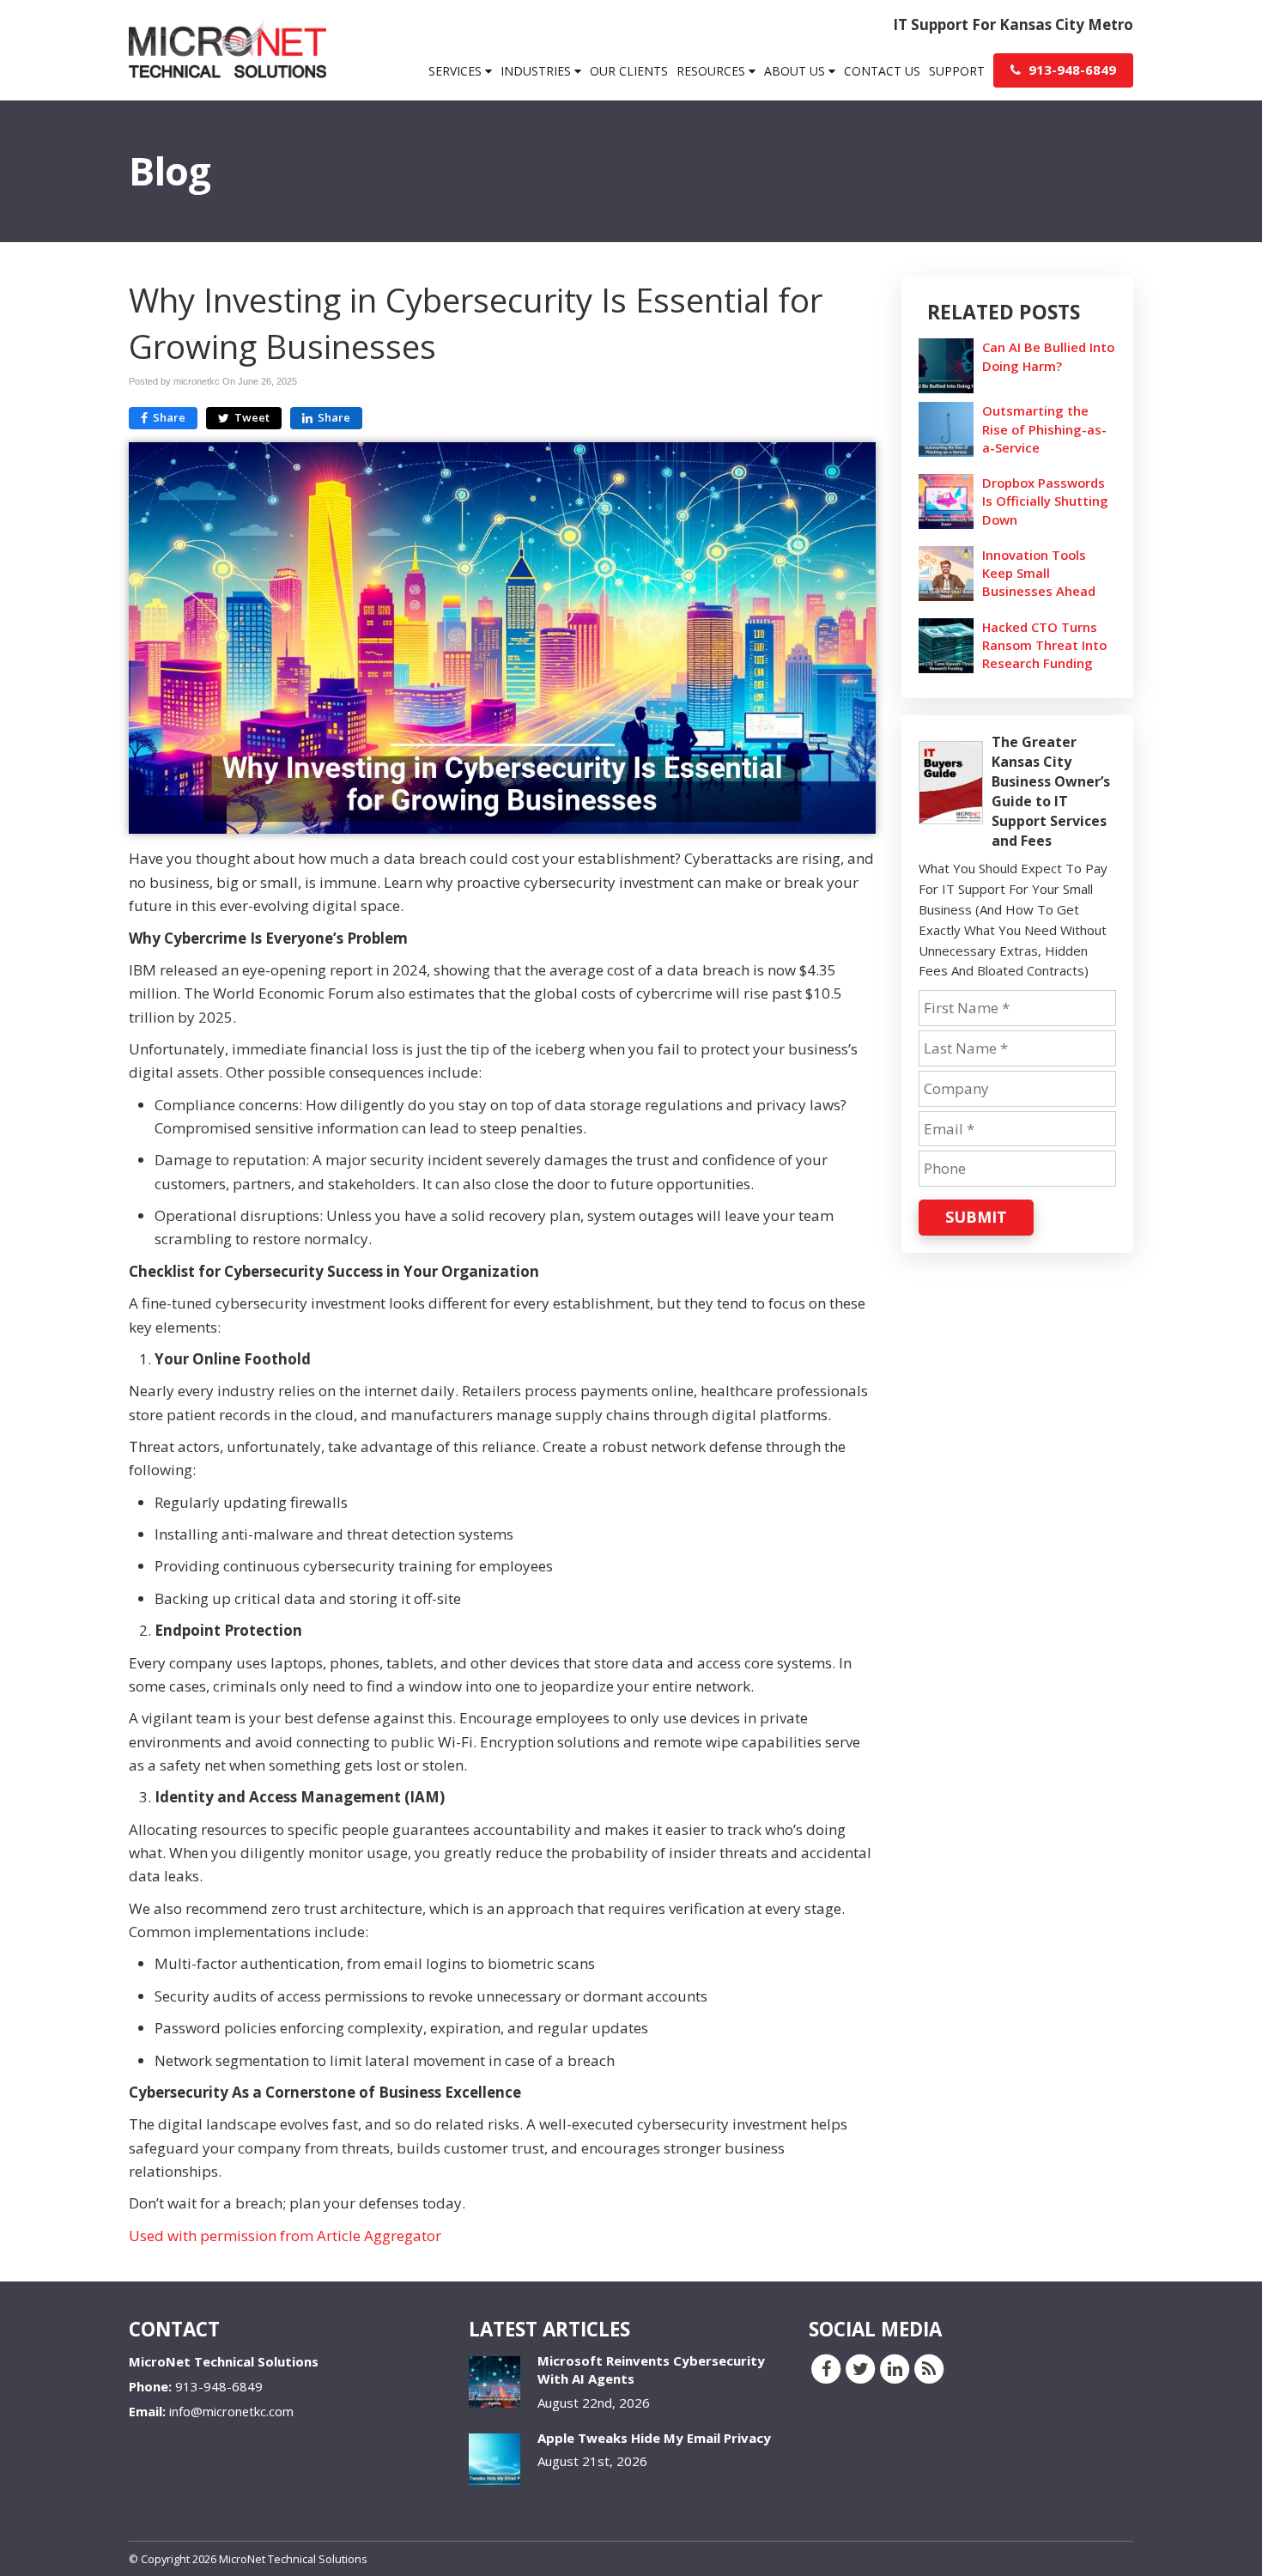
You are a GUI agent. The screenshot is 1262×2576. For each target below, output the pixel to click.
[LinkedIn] (895, 2368)
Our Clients (629, 71)
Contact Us (882, 71)
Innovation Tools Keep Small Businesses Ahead (1039, 573)
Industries (537, 71)
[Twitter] (860, 2368)
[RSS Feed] (929, 2368)
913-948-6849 (1071, 70)
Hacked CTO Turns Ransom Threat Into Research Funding (1044, 645)
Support (957, 71)
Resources (713, 71)
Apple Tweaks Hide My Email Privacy (654, 2438)
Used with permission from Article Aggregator (285, 2236)
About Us (796, 71)
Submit (976, 1217)
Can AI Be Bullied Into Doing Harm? (1048, 356)
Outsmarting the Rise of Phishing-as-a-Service (1044, 428)
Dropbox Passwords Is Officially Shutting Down (1045, 501)
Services (457, 71)
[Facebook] (826, 2368)
